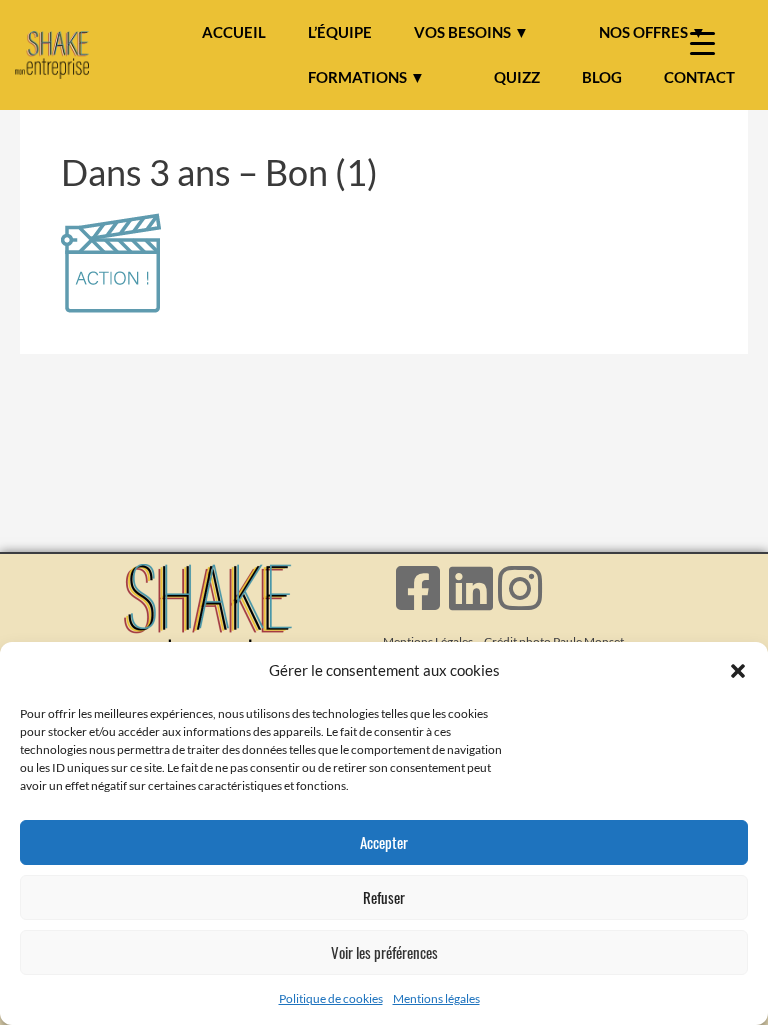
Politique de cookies (331, 998)
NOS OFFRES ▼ (652, 32)
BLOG (602, 77)
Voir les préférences (384, 952)
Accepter (384, 842)
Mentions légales (436, 998)
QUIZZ (517, 77)
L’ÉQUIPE (340, 32)
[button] (738, 671)
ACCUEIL (234, 32)
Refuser (384, 897)
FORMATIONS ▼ (366, 77)
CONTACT (699, 77)
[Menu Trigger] (702, 42)
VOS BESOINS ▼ (471, 32)
